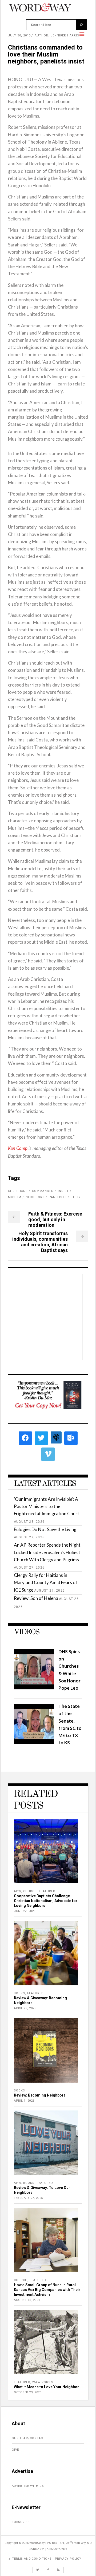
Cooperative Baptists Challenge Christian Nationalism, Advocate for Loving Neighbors (46, 1901)
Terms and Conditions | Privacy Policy (47, 2559)
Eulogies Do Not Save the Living (45, 1529)
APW (17, 1891)
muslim (15, 1197)
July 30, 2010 (19, 35)
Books (19, 1993)
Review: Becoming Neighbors (40, 2095)
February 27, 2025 (28, 2198)
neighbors (35, 1197)
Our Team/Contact (28, 2438)
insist (63, 1191)
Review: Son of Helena (36, 1598)
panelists (58, 1197)
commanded (43, 1191)
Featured (47, 1891)
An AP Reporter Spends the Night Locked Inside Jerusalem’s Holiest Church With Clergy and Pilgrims (47, 1552)
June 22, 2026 (25, 1911)
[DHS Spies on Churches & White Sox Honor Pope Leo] (34, 1688)
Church (30, 1891)
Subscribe (21, 2522)
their (76, 1197)
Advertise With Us (28, 2486)
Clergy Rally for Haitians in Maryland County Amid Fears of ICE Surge (46, 1582)
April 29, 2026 (25, 2008)
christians (18, 1191)
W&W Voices (43, 2382)
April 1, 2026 (24, 2101)
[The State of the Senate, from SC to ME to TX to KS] (34, 1742)
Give (15, 2450)
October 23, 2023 (28, 2392)
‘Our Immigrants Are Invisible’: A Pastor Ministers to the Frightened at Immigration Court (47, 1506)
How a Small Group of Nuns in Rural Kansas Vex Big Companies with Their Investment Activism (47, 2290)
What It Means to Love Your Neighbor (46, 2387)
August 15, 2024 (27, 2300)
